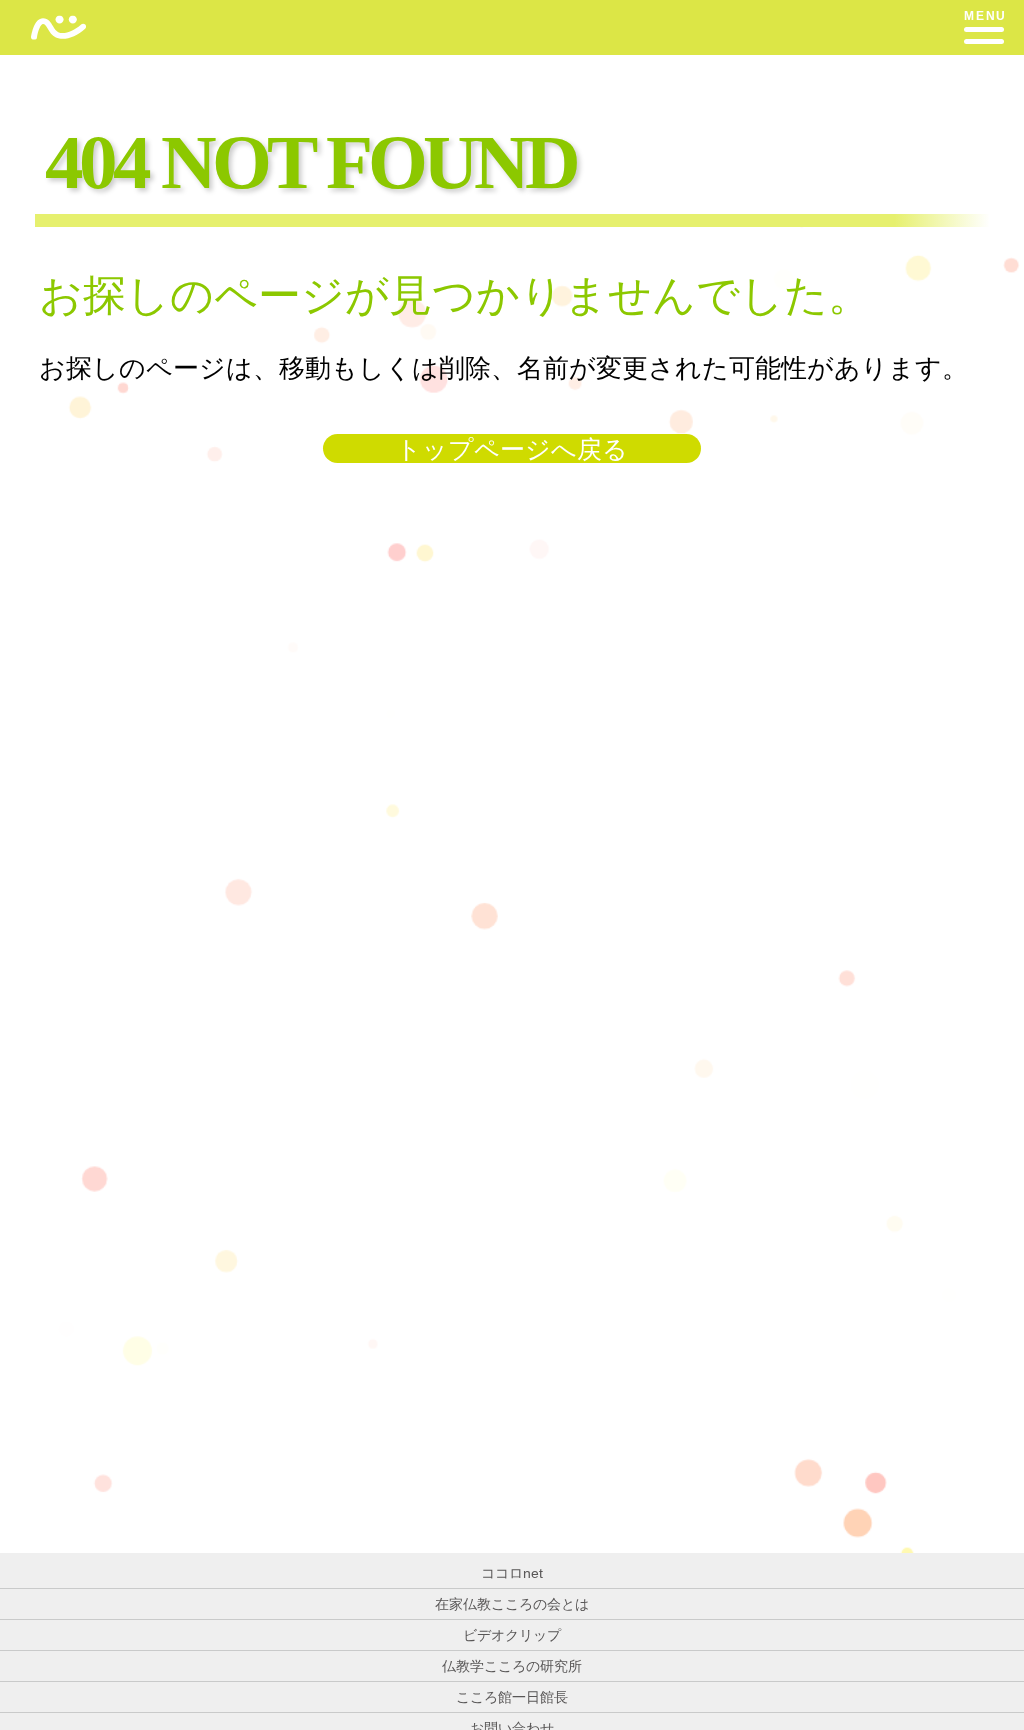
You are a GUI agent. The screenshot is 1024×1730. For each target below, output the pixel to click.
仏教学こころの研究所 (512, 1666)
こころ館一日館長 (512, 1697)
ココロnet (512, 1573)
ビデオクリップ (512, 1635)
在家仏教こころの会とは (512, 1604)
